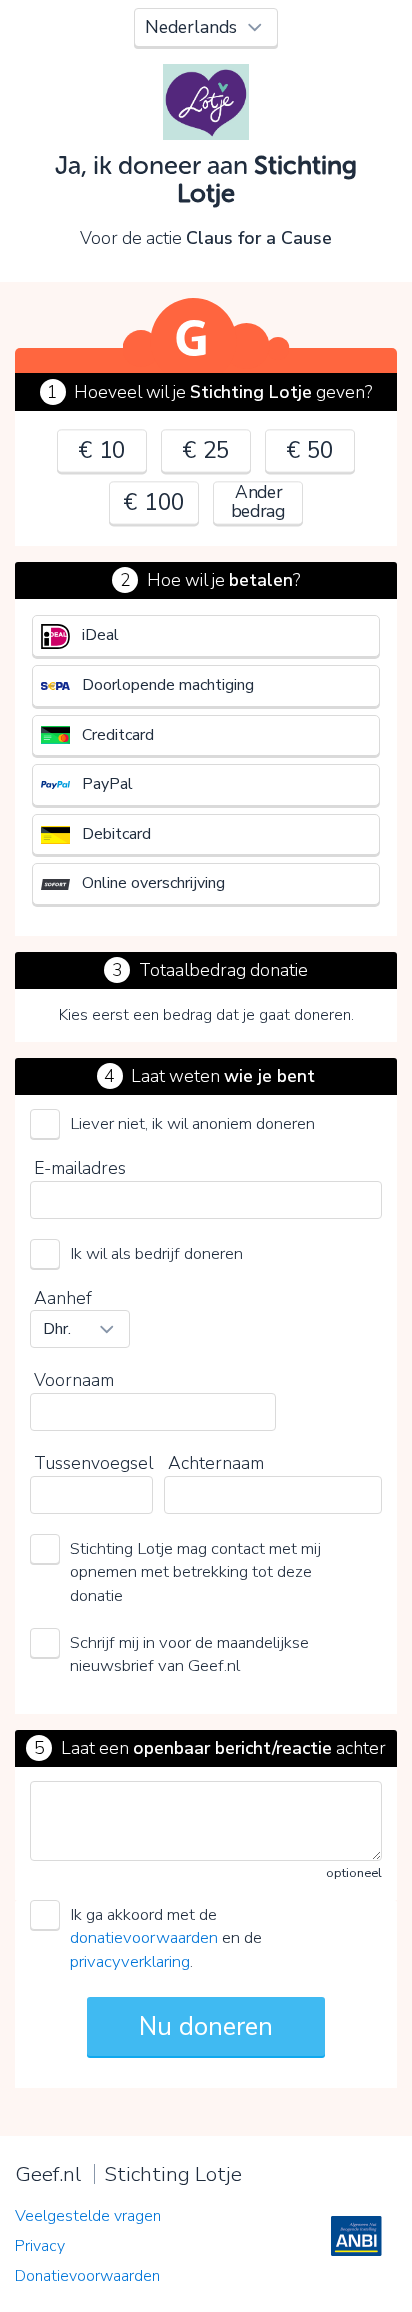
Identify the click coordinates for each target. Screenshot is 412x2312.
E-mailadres (80, 1168)
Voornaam (74, 1380)
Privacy (40, 2246)
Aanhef (63, 1298)
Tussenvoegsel (93, 1463)
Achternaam (216, 1463)
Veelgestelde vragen (88, 2216)
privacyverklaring (130, 1961)
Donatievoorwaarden (87, 2276)
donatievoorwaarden (144, 1937)
